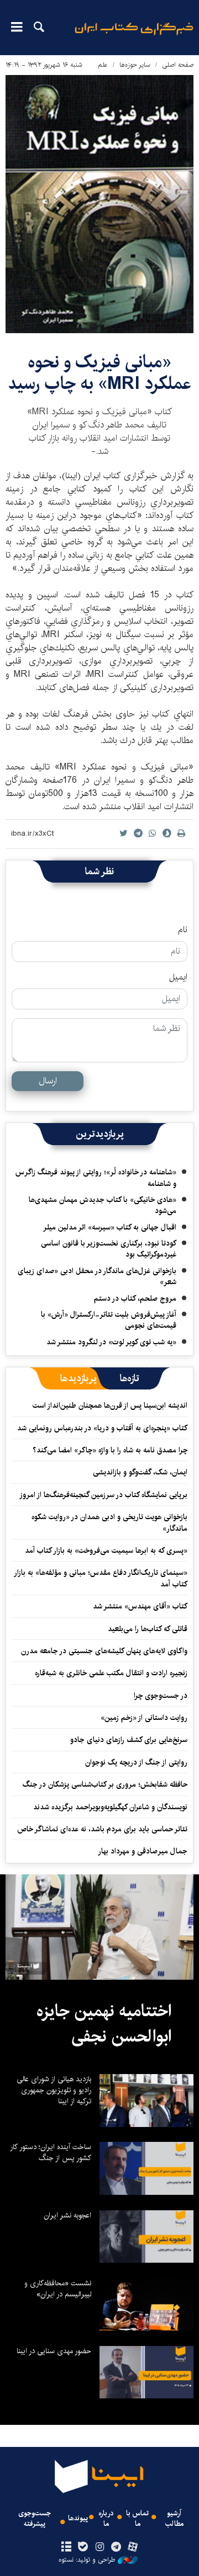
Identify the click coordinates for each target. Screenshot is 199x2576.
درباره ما (106, 2519)
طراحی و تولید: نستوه (87, 2560)
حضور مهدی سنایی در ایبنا (54, 2351)
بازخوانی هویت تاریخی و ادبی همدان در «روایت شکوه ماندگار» (109, 1522)
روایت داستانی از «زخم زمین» (144, 1718)
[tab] (130, 1378)
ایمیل (178, 977)
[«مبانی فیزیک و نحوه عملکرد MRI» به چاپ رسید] (99, 204)
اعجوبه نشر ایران (67, 2215)
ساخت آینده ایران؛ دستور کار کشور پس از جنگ (51, 2152)
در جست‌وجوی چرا (161, 1696)
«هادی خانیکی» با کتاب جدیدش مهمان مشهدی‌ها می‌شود (103, 1205)
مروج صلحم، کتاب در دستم (135, 1298)
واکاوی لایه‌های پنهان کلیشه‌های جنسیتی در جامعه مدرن (104, 1651)
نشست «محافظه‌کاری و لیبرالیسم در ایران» (58, 2289)
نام (183, 930)
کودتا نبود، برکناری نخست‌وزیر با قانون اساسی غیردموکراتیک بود (109, 1249)
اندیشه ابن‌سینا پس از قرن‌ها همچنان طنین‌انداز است (110, 1405)
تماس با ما (137, 2519)
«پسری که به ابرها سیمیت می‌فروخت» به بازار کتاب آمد (106, 1551)
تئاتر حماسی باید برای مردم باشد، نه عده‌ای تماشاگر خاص (102, 1829)
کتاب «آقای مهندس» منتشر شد (140, 1606)
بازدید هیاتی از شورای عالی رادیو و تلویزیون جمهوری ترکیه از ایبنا (54, 2090)
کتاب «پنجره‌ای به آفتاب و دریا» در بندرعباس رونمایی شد (102, 1428)
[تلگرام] (116, 2547)
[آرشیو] (66, 2547)
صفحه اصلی (178, 65)
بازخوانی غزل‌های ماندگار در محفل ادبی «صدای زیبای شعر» (97, 1276)
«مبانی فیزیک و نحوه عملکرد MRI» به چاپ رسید (99, 373)
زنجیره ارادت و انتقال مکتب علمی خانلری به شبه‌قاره (111, 1673)
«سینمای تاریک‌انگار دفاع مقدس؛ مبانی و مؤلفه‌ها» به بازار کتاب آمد (101, 1578)
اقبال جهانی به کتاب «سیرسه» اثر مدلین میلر (110, 1227)
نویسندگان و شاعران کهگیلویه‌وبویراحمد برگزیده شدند (110, 1807)
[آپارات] (133, 2547)
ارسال (48, 1081)
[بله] (83, 2547)
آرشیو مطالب (174, 2519)
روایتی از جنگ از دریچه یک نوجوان (136, 1762)
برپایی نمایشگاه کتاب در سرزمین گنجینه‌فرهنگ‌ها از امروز (103, 1495)
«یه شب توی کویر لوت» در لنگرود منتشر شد (111, 1342)
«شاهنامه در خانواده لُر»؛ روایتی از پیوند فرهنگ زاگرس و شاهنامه (96, 1178)
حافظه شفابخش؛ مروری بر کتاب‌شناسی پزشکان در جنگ (105, 1784)
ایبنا (134, 36)
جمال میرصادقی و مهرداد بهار (143, 1851)
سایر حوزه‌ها (135, 65)
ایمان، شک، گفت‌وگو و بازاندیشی (140, 1472)
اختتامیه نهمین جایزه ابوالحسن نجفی (104, 2024)
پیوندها (78, 2518)
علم (103, 65)
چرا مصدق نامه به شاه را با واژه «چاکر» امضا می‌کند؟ (110, 1450)
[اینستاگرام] (99, 2547)
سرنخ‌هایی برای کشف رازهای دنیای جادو (129, 1740)
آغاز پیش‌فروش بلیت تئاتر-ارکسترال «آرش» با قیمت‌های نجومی (109, 1320)
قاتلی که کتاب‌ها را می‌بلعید (148, 1629)
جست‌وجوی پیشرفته (35, 2519)
